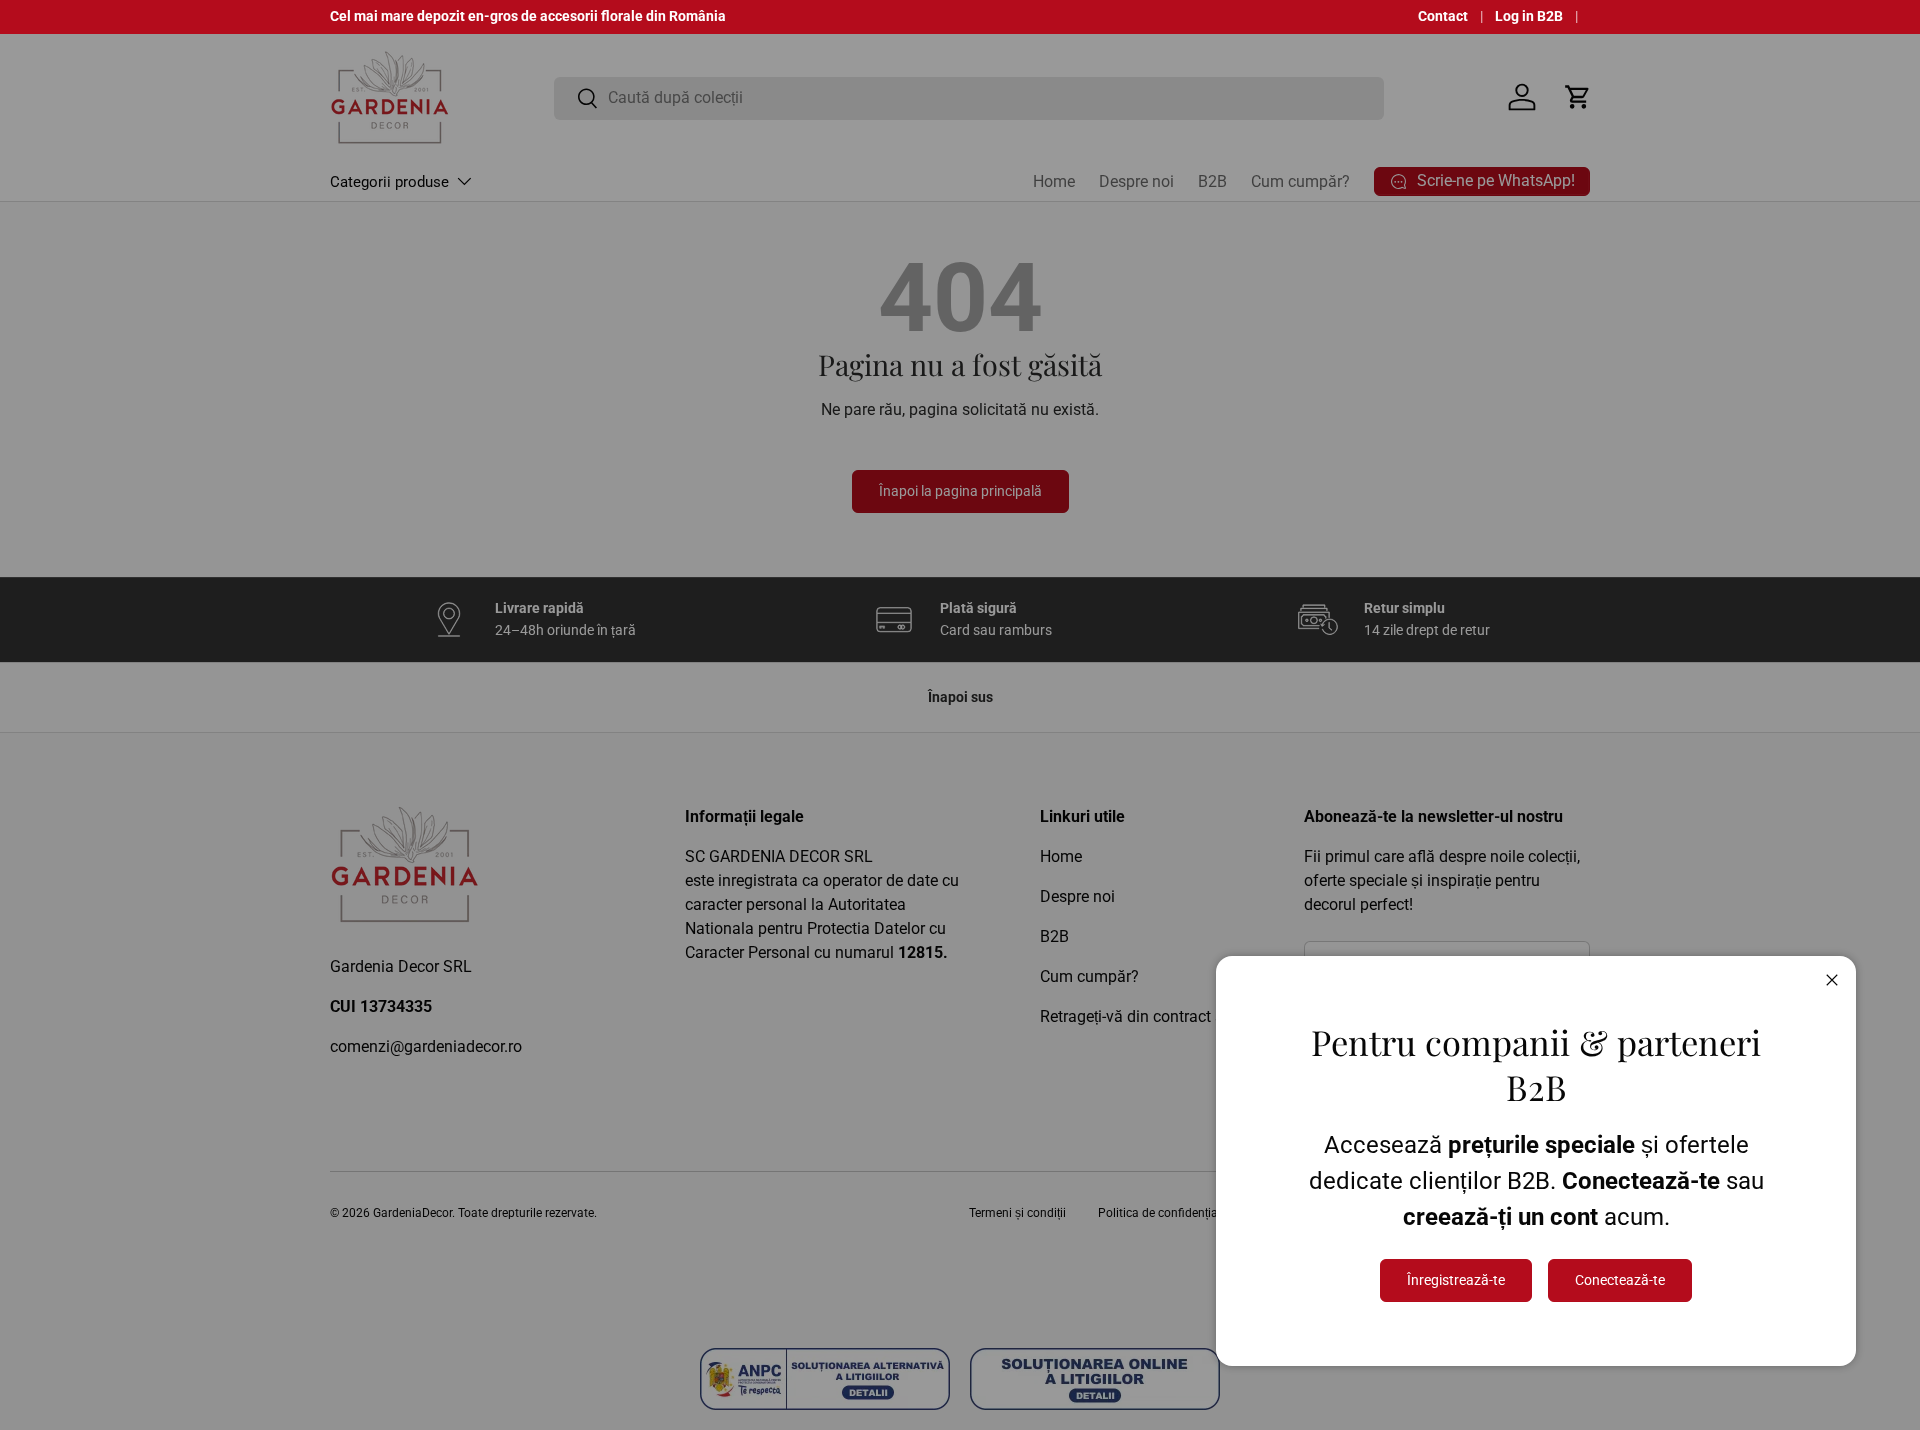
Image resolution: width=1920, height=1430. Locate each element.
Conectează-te (1620, 1280)
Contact (1443, 16)
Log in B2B (1529, 16)
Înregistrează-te (1456, 1280)
